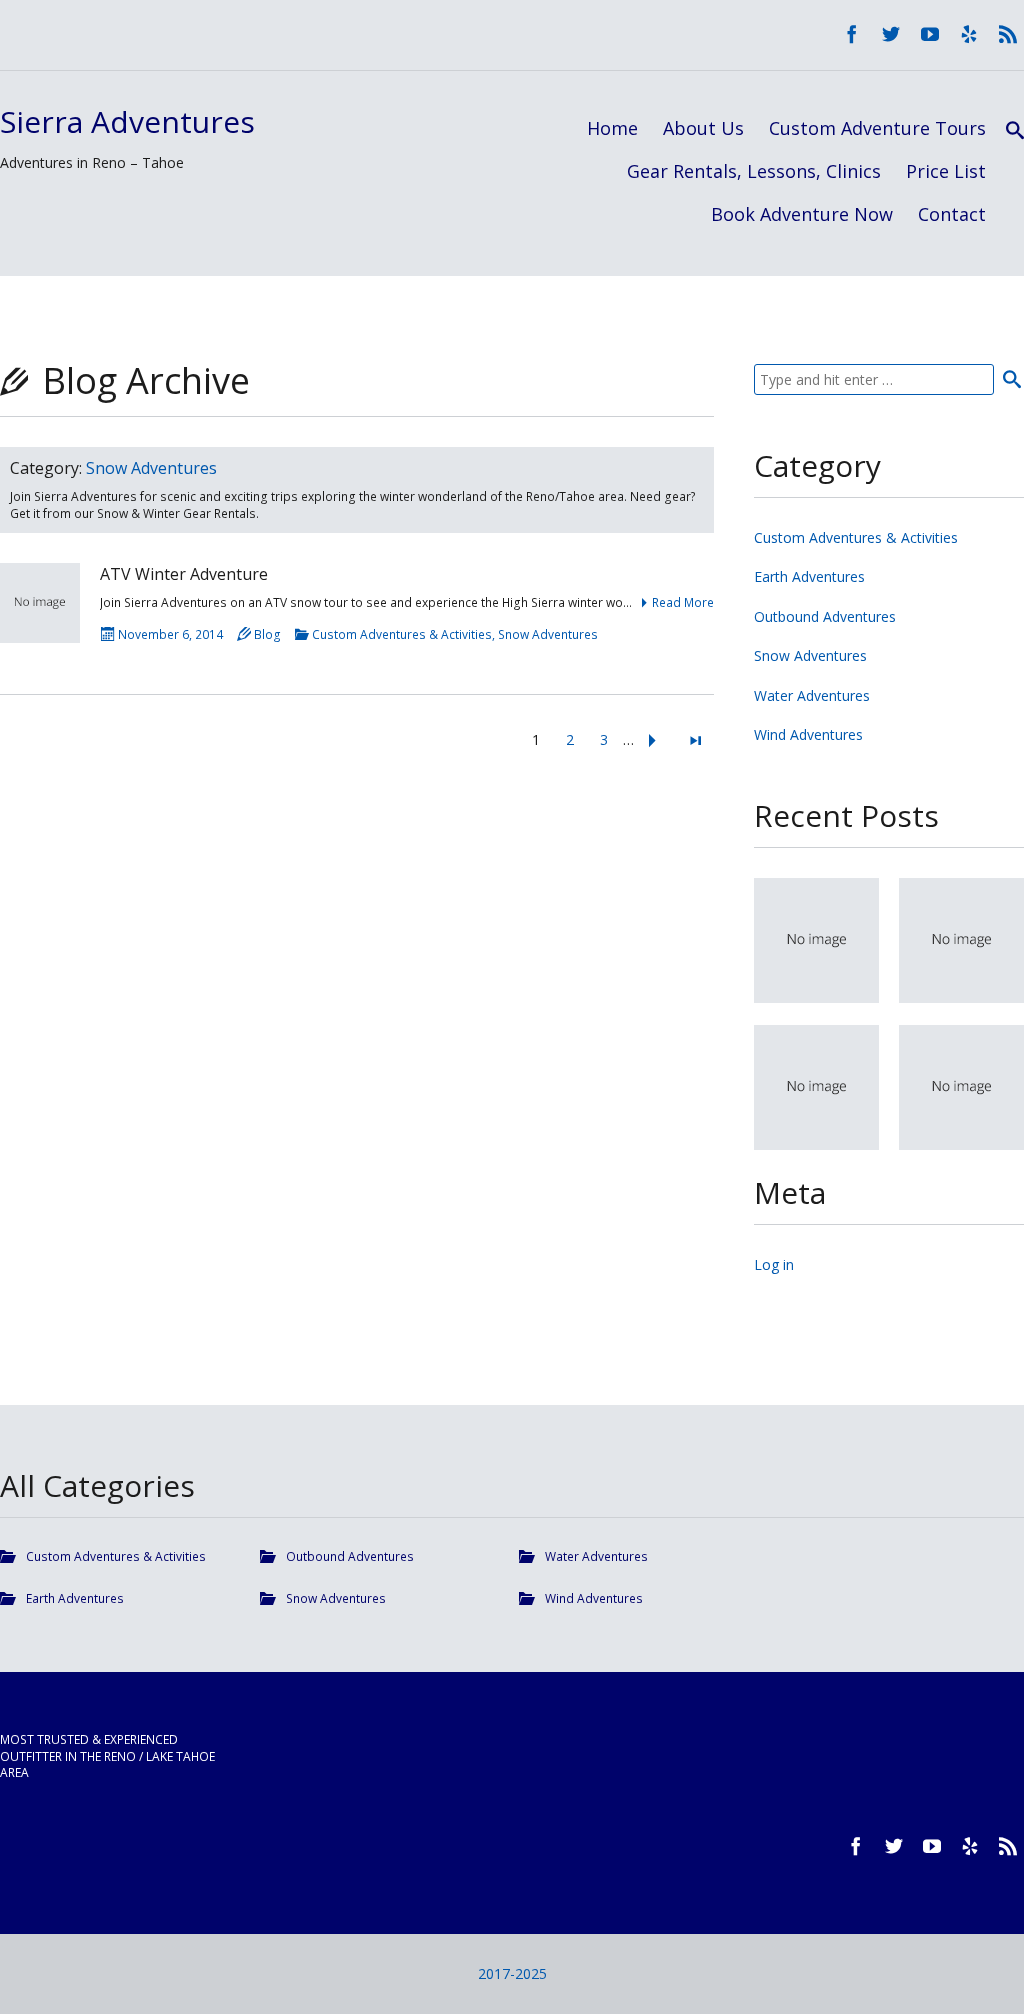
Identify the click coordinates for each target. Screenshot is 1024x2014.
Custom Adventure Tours (877, 128)
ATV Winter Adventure (184, 574)
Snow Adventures (548, 635)
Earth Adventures (809, 576)
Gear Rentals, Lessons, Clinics (754, 171)
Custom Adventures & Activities (402, 635)
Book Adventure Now (802, 214)
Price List (946, 171)
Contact (952, 214)
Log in (774, 1264)
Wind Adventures (808, 734)
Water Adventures (812, 695)
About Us (703, 128)
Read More (683, 602)
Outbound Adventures (825, 616)
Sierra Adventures (127, 121)
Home (612, 128)
